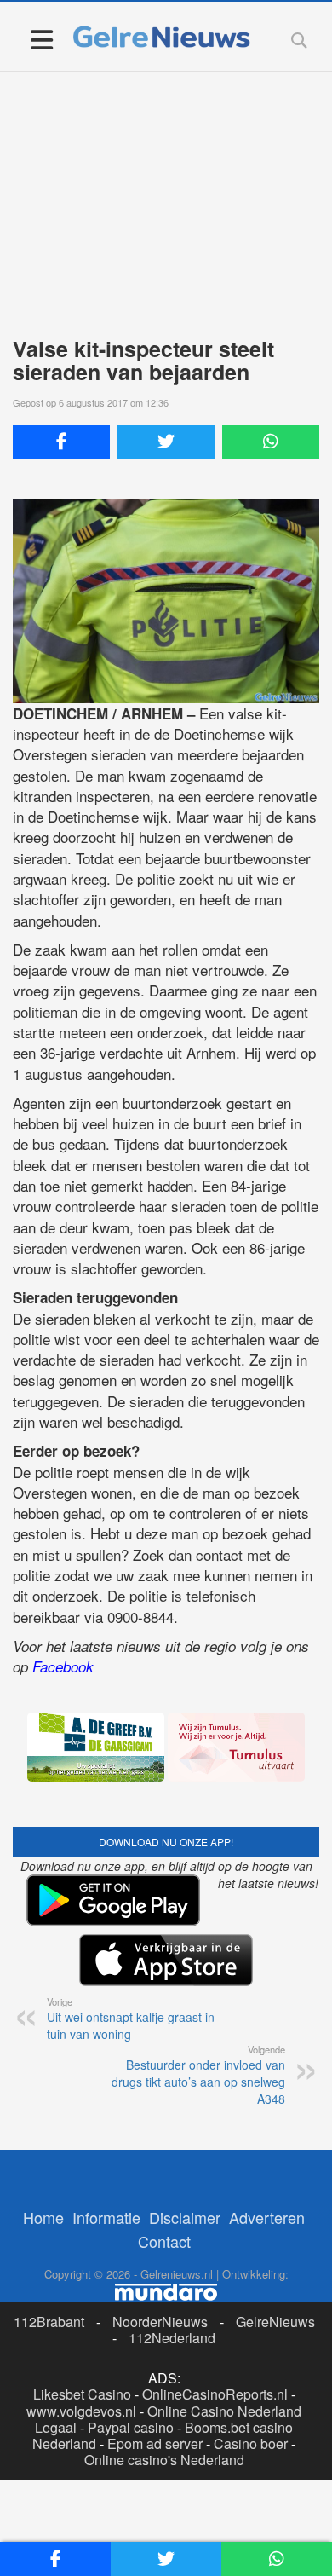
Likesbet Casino (82, 2394)
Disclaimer (185, 2217)
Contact (164, 2241)
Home (43, 2217)
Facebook (63, 1666)
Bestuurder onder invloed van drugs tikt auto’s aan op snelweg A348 (198, 2075)
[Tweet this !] (166, 442)
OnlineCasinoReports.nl (215, 2394)
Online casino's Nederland (164, 2460)
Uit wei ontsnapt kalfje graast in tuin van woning (131, 2019)
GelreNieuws (275, 2322)
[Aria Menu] (41, 39)
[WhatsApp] (271, 442)
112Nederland (172, 2338)
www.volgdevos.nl (81, 2411)
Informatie (106, 2217)
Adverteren (267, 2217)
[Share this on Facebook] (61, 442)
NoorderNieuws (160, 2322)
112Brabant (49, 2322)
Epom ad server (155, 2443)
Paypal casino (131, 2427)
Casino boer (251, 2443)
